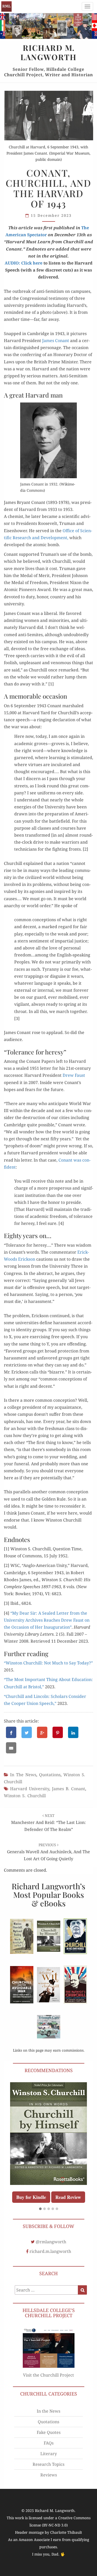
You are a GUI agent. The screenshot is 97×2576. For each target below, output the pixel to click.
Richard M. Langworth (6, 6)
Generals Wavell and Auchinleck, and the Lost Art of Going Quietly (48, 1852)
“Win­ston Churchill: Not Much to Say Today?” (48, 1663)
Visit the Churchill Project (48, 2363)
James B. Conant (69, 1789)
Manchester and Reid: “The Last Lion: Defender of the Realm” (48, 1823)
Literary (49, 2442)
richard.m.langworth (50, 2239)
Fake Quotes (49, 2420)
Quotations (50, 1775)
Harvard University (30, 1789)
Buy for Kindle (65, 2171)
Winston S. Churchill (25, 1796)
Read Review (48, 2185)
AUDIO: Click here (24, 263)
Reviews (49, 2463)
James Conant (56, 341)
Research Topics (48, 2452)
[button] (40, 2197)
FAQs (49, 2431)
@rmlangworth (51, 2230)
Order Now (29, 2171)
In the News (23, 1775)
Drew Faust (74, 1075)
